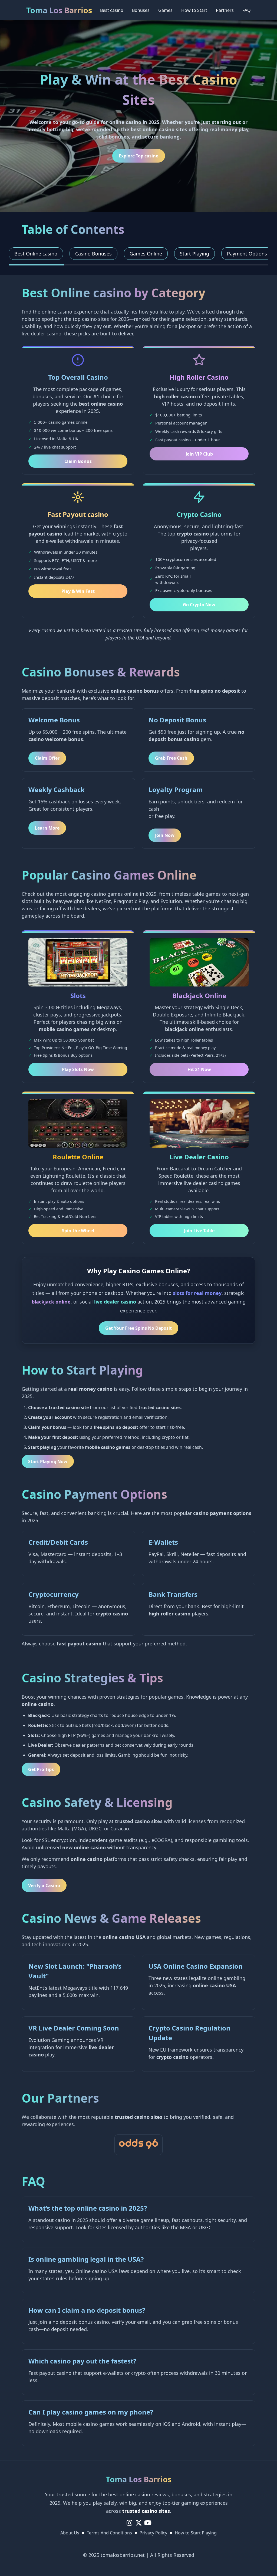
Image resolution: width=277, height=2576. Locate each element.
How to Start (194, 10)
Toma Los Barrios (59, 10)
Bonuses (141, 10)
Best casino (112, 10)
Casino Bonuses (93, 254)
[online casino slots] (138, 2145)
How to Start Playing (196, 2533)
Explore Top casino (139, 156)
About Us (70, 2533)
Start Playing (194, 254)
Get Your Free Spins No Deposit (138, 1328)
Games (165, 10)
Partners (225, 10)
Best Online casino (36, 254)
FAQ (247, 10)
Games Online (146, 254)
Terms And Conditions (109, 2533)
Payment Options (247, 254)
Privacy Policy (153, 2533)
